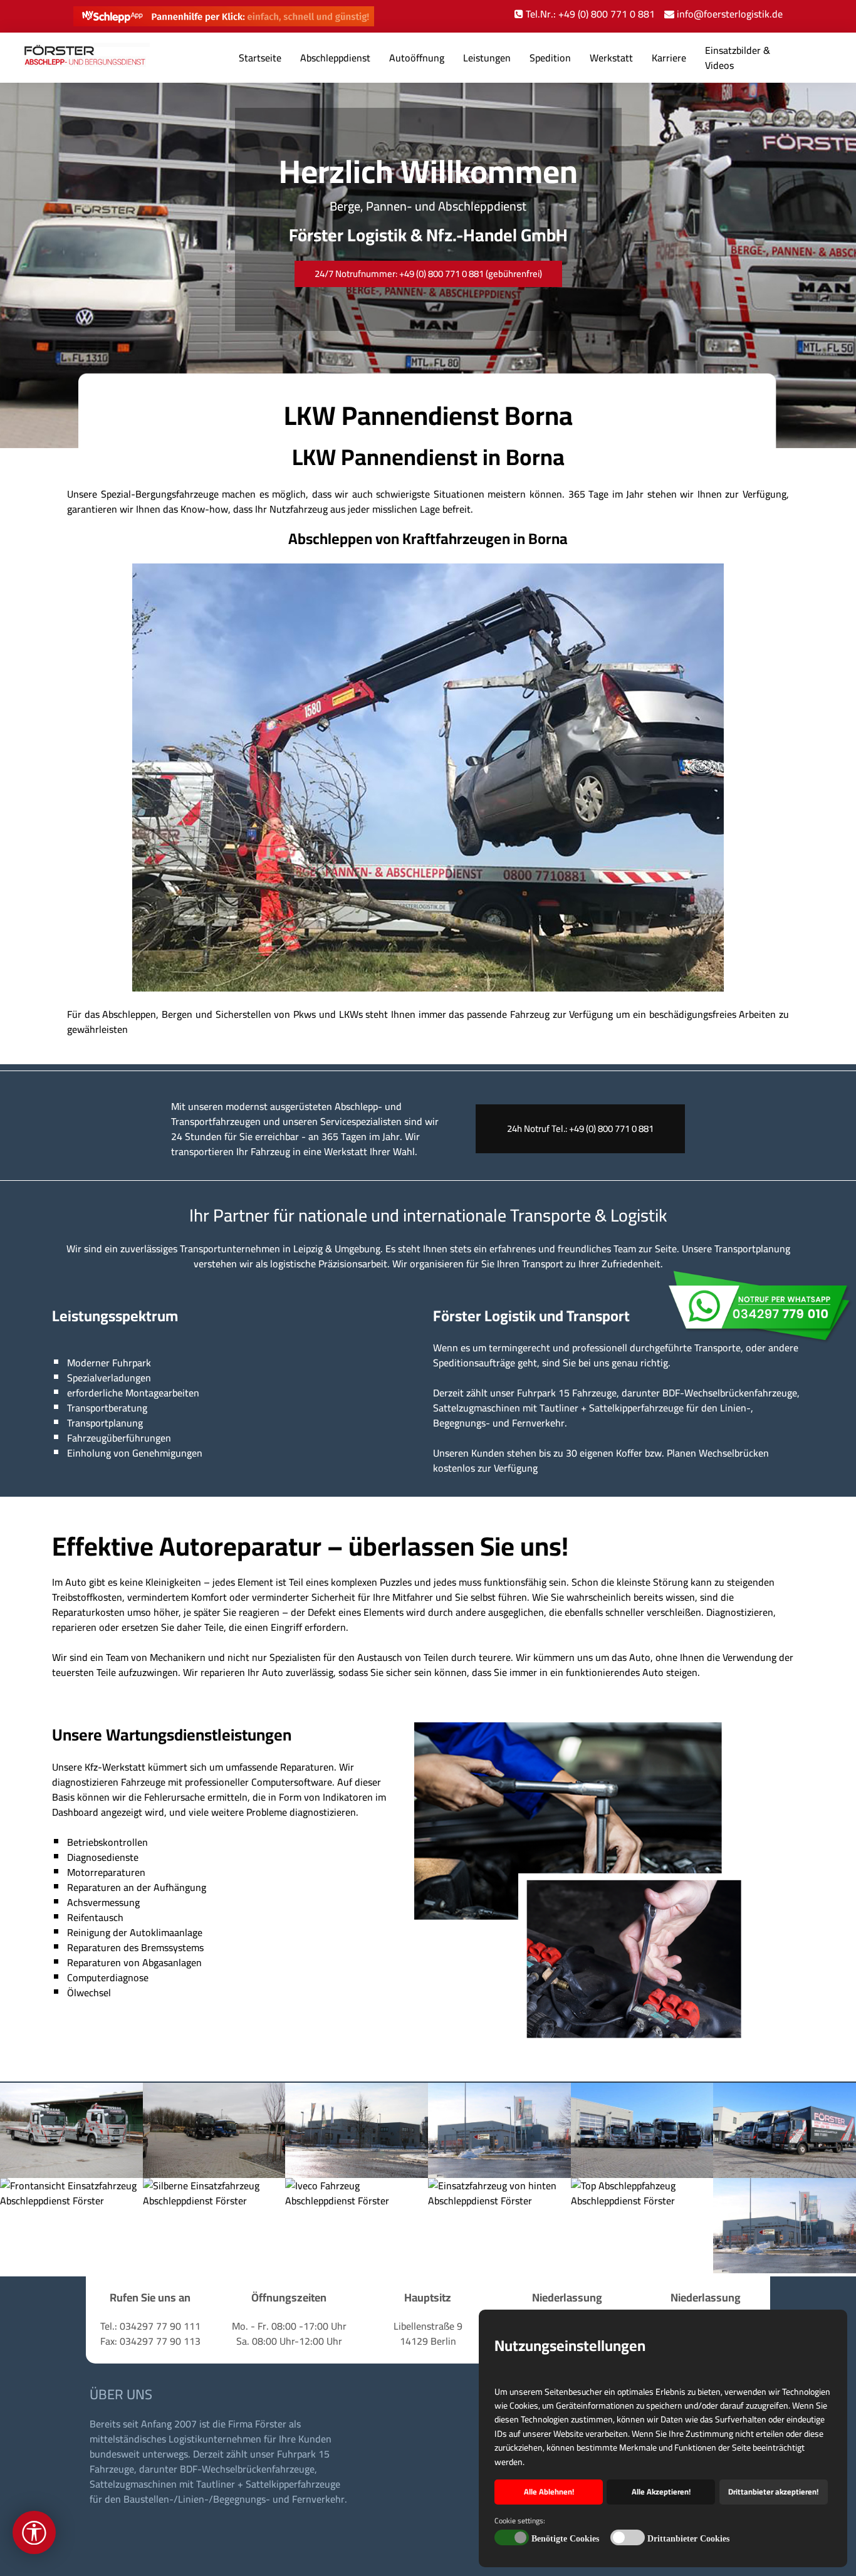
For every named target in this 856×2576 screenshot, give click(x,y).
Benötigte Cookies (565, 2539)
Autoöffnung (417, 58)
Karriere (669, 58)
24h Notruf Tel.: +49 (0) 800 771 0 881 (580, 1128)
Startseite (260, 58)
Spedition (550, 58)
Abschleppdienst (335, 58)
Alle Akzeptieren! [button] (661, 2492)
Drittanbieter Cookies (688, 2539)
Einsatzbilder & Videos (738, 58)
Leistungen (487, 58)
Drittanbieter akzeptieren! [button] (773, 2492)
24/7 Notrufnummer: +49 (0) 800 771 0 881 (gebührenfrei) (428, 274)
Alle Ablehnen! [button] (549, 2492)
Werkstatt (611, 58)
